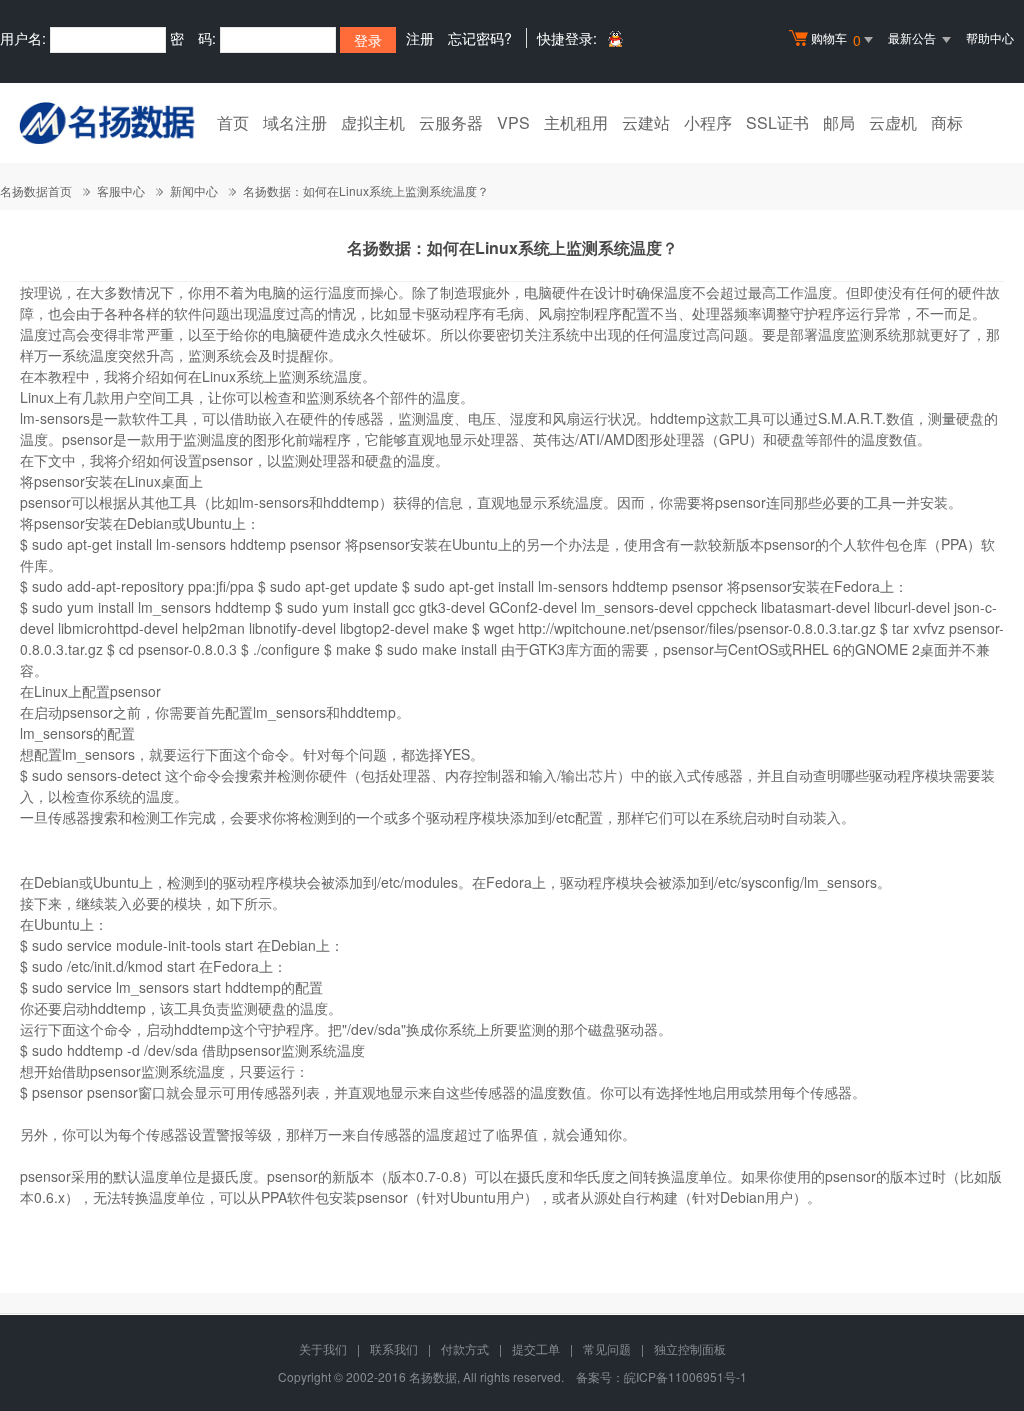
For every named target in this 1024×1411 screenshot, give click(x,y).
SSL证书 (777, 122)
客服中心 (121, 190)
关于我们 (323, 1348)
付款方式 (465, 1348)
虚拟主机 (373, 122)
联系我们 (394, 1348)
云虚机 (893, 122)
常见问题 (607, 1348)
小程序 (708, 122)
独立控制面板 (690, 1348)
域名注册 (295, 122)
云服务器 (451, 122)
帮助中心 (990, 37)
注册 (420, 38)
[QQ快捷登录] (614, 38)
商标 (947, 122)
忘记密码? (480, 38)
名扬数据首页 (36, 190)
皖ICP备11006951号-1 (685, 1376)
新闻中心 (194, 190)
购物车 (836, 39)
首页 (233, 122)
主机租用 (576, 122)
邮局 (839, 122)
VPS (513, 122)
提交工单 (536, 1348)
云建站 (646, 122)
